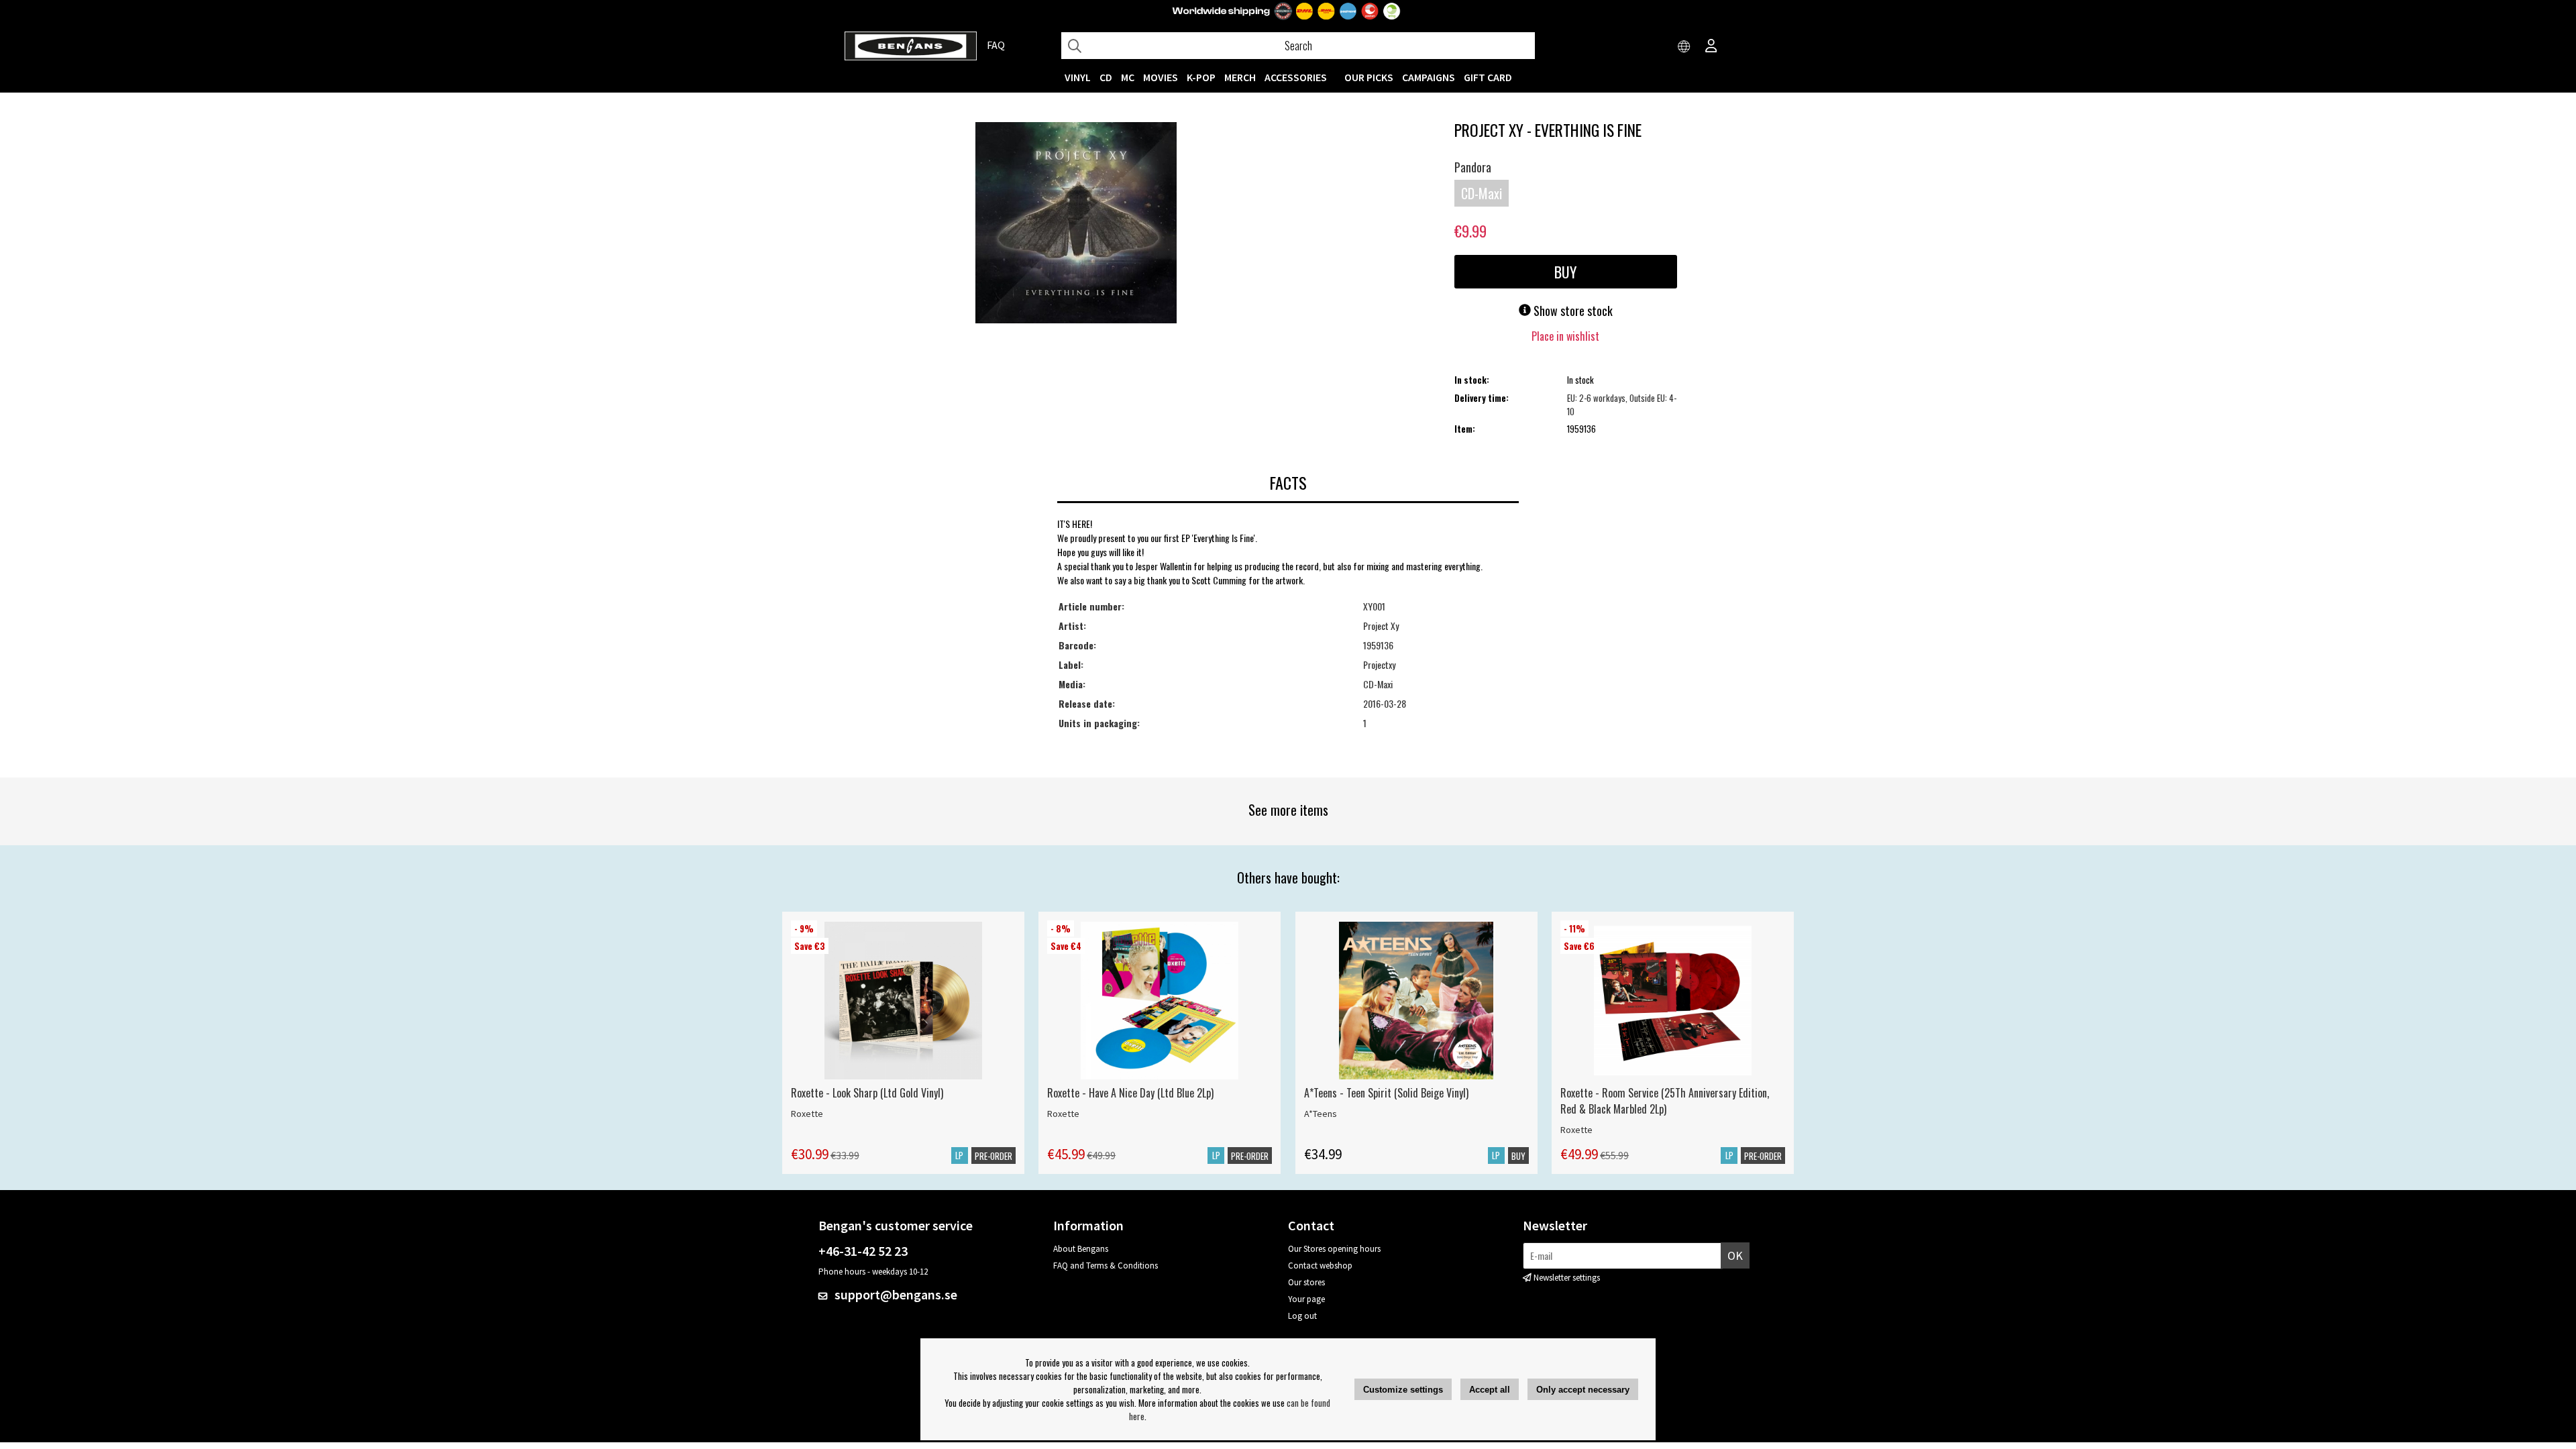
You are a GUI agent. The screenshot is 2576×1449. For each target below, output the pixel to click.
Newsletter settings (1567, 1278)
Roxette (807, 1114)
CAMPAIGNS (1429, 77)
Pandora (1473, 167)
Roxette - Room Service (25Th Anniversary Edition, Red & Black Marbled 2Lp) (1665, 1101)
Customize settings (1403, 1390)
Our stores (1306, 1282)
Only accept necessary (1583, 1390)
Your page (1306, 1299)
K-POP (1201, 77)
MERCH (1240, 77)
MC (1128, 77)
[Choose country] (1684, 47)
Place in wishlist (1565, 336)
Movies (1161, 77)
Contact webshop (1320, 1266)
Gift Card (1488, 77)
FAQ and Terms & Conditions (1106, 1266)
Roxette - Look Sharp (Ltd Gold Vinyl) (867, 1093)
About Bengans (1081, 1249)
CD (1106, 77)
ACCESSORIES (1296, 77)
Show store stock (1572, 311)
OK (1735, 1255)
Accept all (1490, 1390)
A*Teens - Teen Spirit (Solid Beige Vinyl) (1386, 1093)
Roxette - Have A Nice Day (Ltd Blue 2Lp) (1130, 1093)
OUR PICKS (1369, 77)
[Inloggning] (1711, 47)
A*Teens (1321, 1114)
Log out (1302, 1316)
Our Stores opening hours (1334, 1249)
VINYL (1078, 77)
